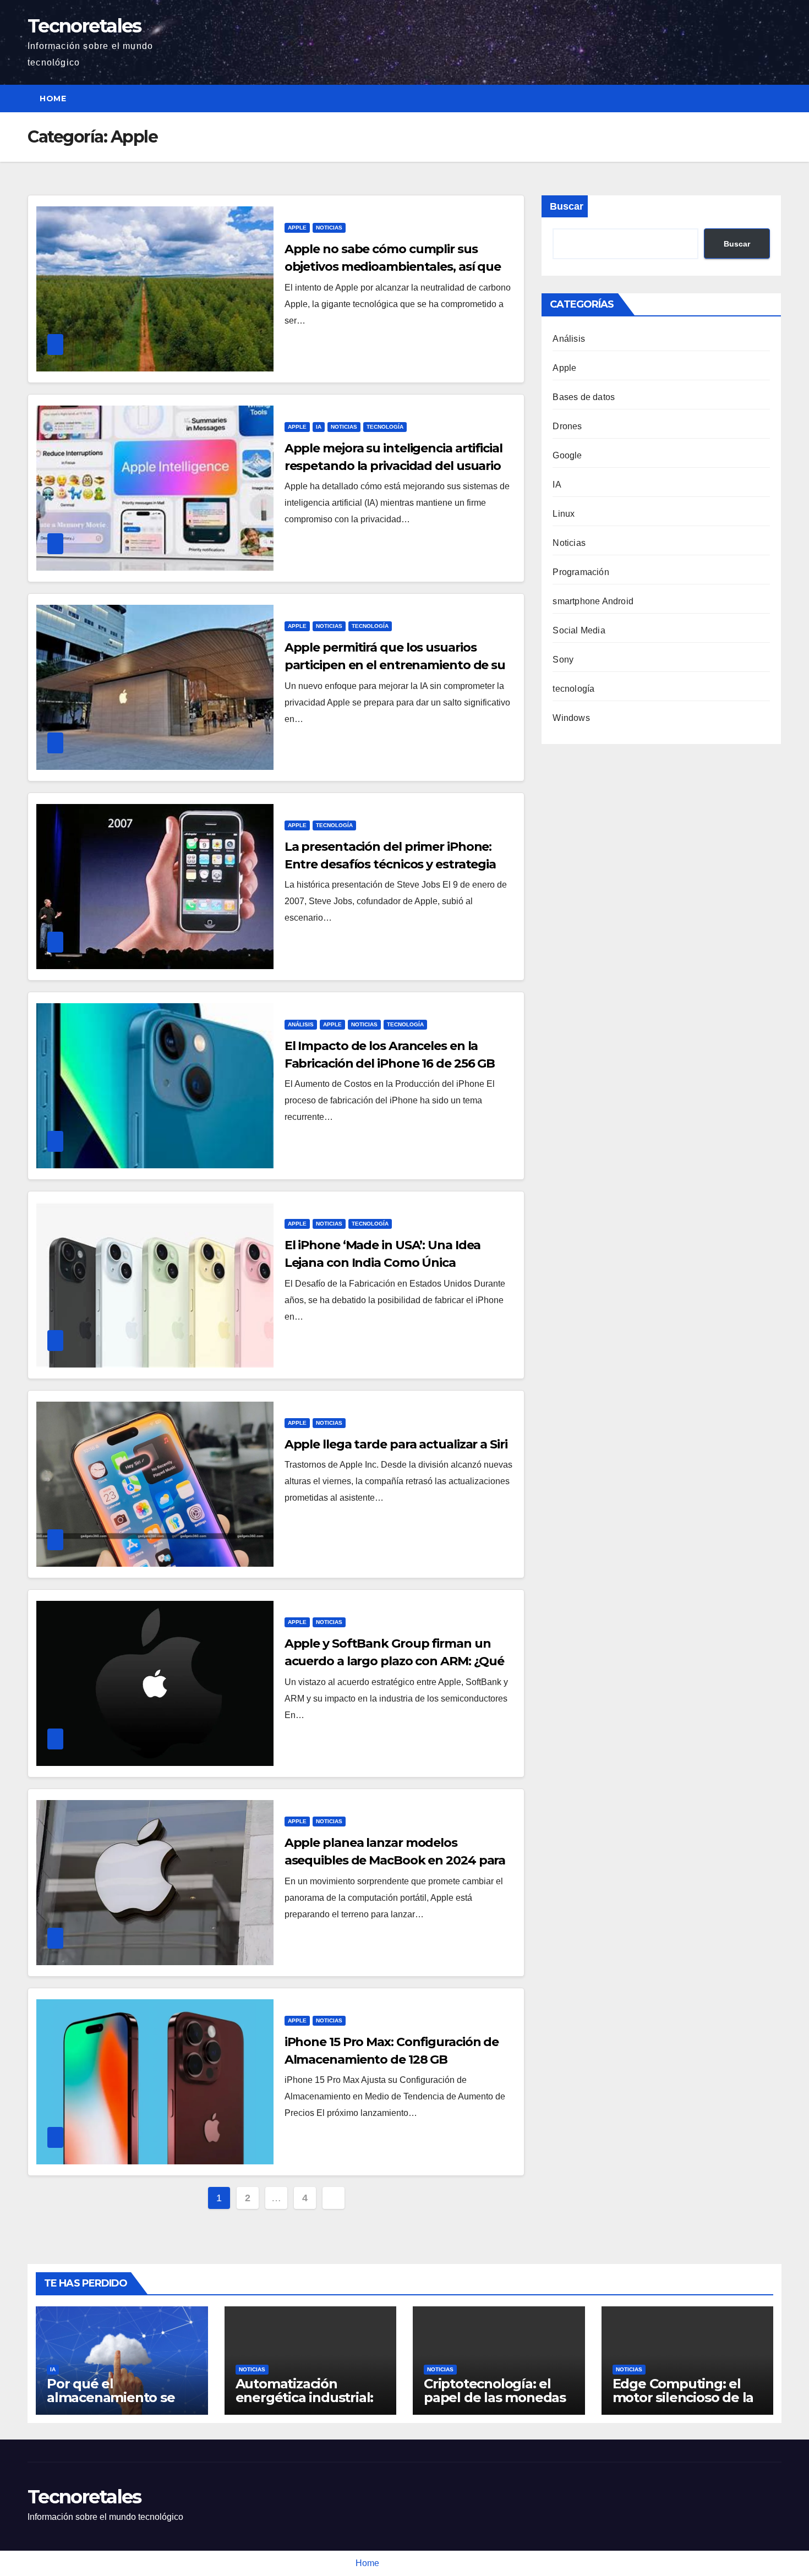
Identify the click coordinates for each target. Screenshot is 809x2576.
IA (319, 427)
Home (53, 99)
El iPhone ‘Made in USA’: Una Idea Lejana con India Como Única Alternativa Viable (383, 1263)
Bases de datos (584, 397)
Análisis (301, 1024)
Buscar (567, 206)
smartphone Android (593, 601)
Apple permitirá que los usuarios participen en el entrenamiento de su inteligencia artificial (395, 665)
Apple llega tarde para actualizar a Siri (396, 1444)
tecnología (385, 427)
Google (567, 455)
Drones (567, 426)
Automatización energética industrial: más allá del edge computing (305, 2404)
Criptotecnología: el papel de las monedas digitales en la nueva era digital (495, 2404)
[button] (774, 98)
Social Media (579, 630)
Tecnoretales (84, 26)
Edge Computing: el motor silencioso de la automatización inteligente (683, 2404)
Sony (563, 660)
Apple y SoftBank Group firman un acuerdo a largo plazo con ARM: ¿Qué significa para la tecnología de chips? (395, 1661)
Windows (571, 718)
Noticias (329, 228)
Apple (297, 228)
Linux (564, 514)
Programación (581, 572)
